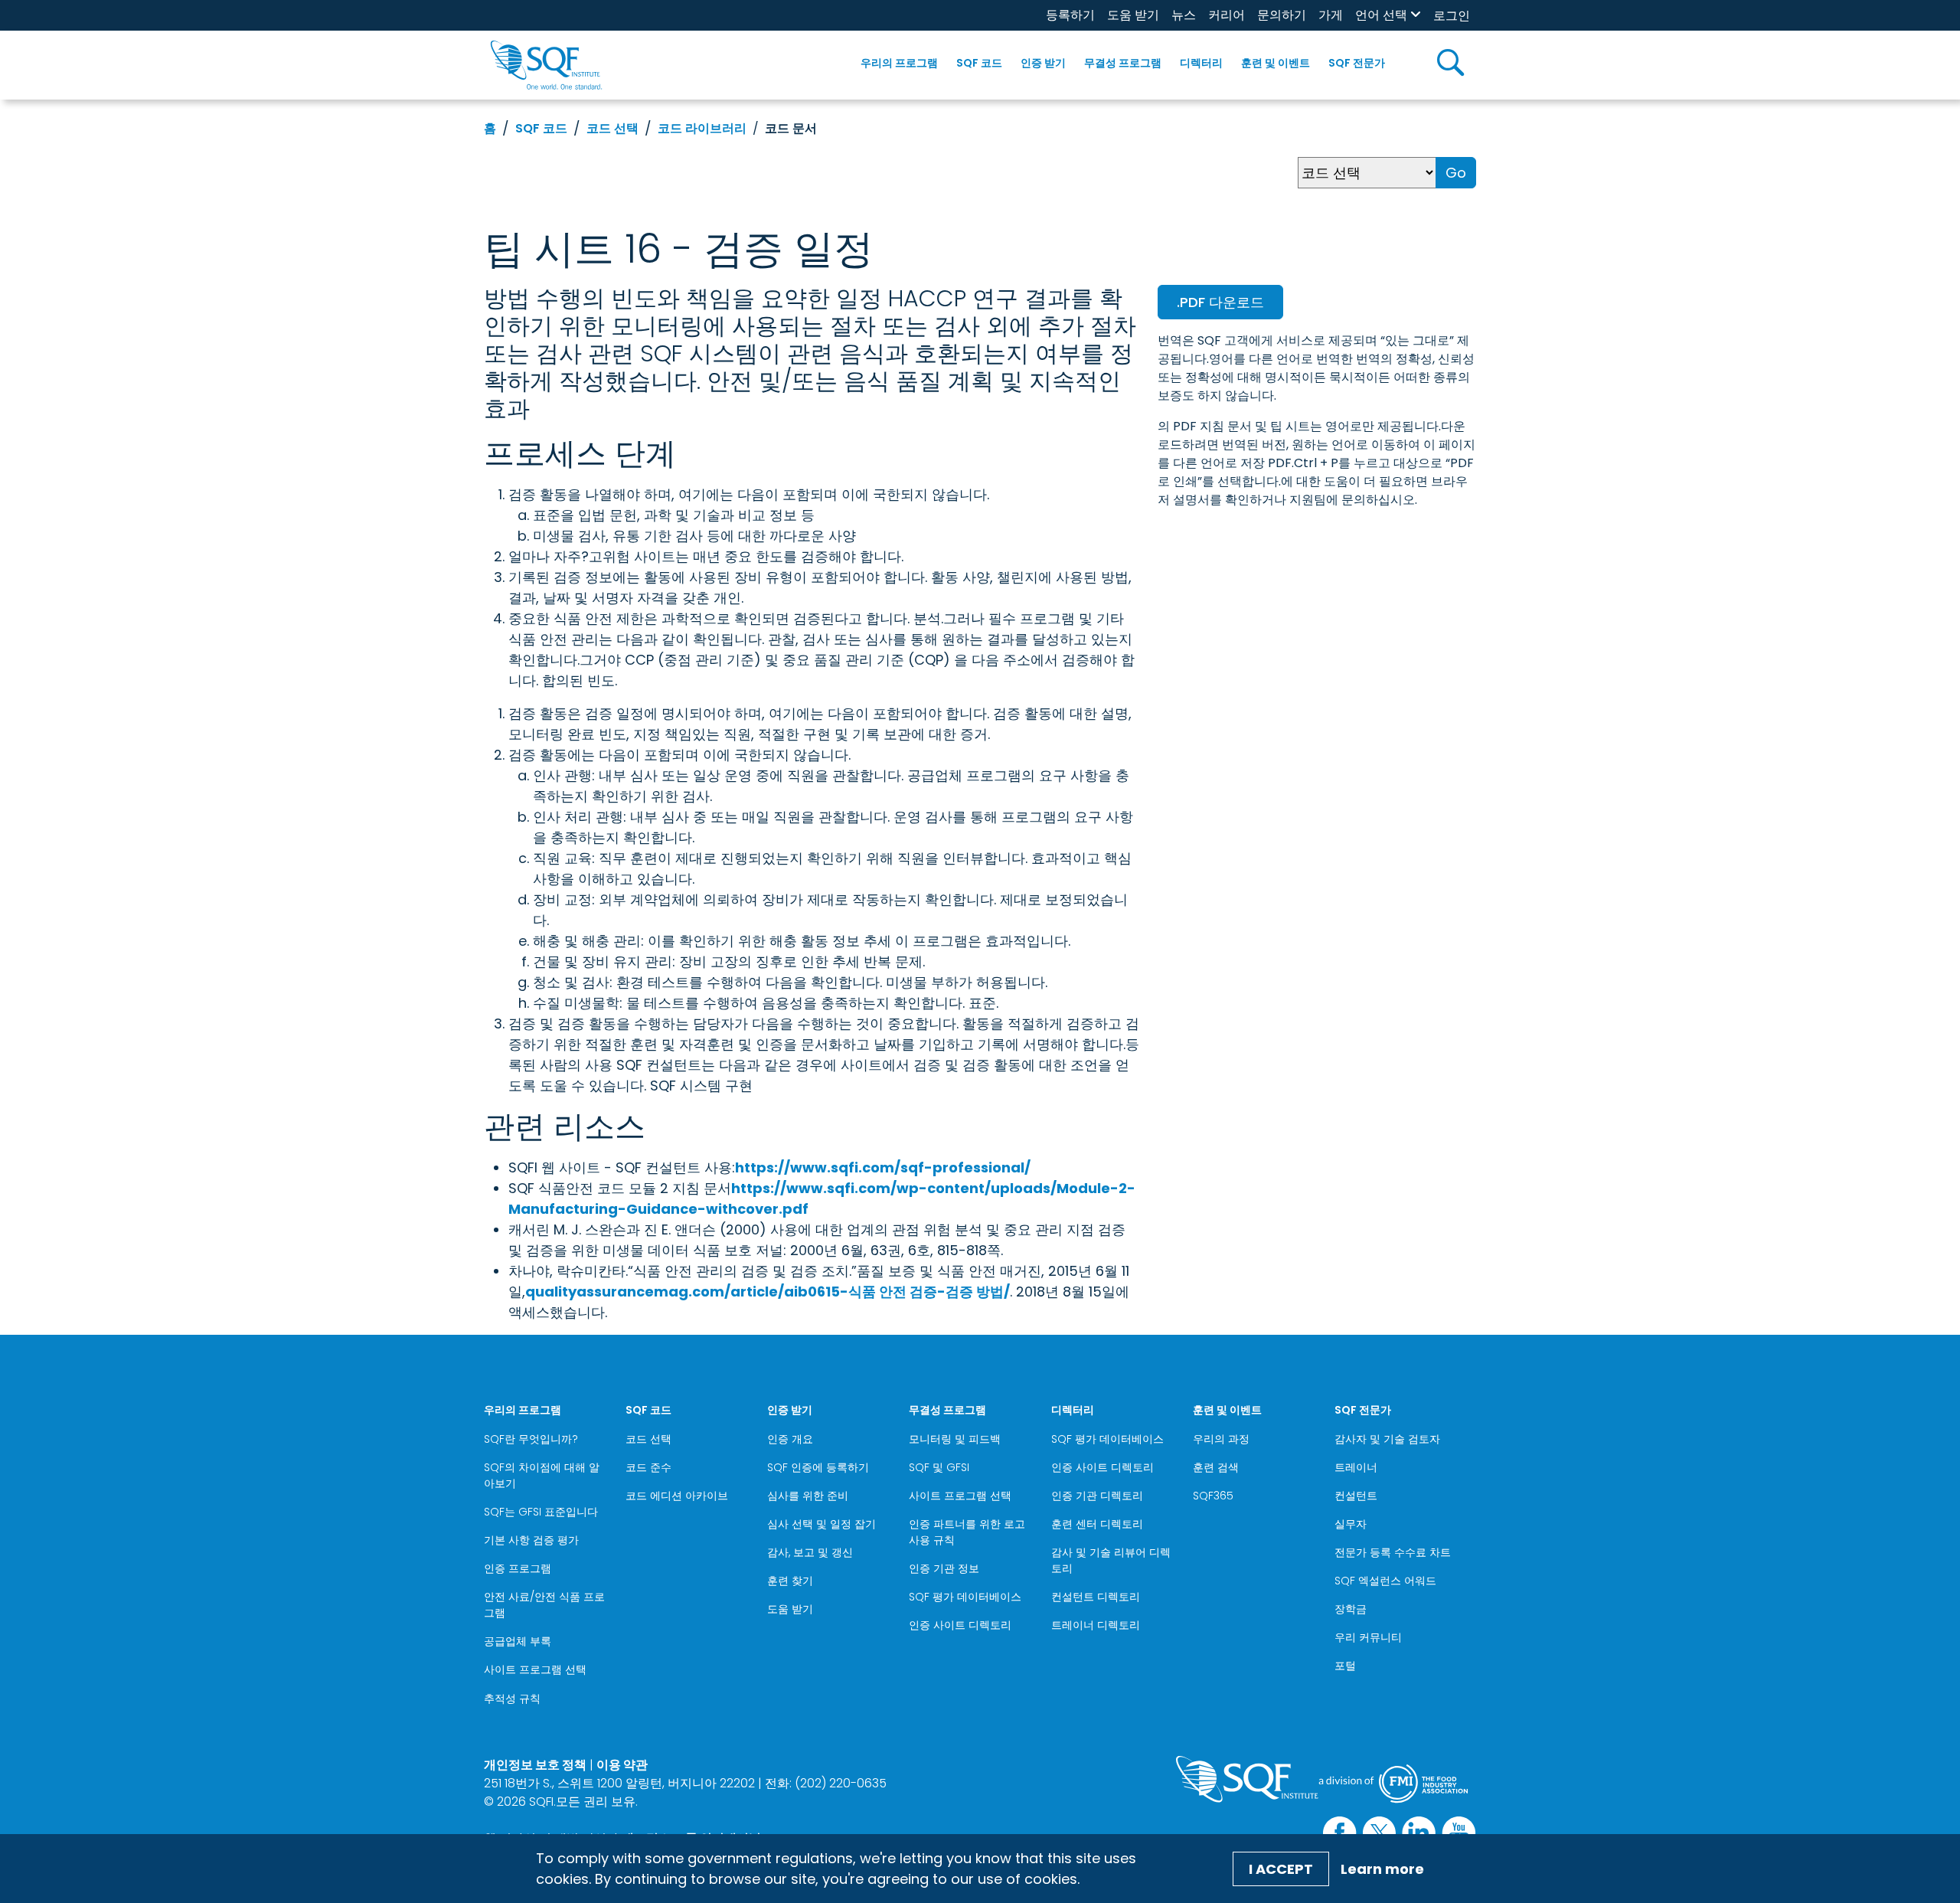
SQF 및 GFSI (939, 1467)
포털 (1345, 1666)
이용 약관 (622, 1765)
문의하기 (1282, 15)
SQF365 (1213, 1496)
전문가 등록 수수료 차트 (1393, 1552)
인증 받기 (1043, 63)
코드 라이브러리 (702, 128)
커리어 (1227, 15)
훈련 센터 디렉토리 (1097, 1524)
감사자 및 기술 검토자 (1387, 1439)
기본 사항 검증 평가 (531, 1540)
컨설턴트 (1356, 1496)
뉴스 (1184, 15)
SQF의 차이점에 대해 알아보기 (542, 1475)
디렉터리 (1201, 63)
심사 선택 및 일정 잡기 (822, 1524)
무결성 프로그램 (1123, 63)
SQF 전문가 (1357, 63)
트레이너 (1356, 1467)
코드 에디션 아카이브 (677, 1496)
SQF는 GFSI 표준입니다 (541, 1512)
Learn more (1382, 1869)
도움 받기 (1133, 15)
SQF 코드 (979, 63)
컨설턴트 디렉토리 (1096, 1597)
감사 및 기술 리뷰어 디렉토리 (1111, 1560)
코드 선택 (612, 128)
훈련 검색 (1216, 1467)
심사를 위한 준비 (808, 1496)
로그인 (1452, 16)
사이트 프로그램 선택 (535, 1669)
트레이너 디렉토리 (1096, 1625)
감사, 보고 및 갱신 (810, 1552)
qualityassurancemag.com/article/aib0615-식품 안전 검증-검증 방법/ (768, 1292)
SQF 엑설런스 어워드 (1385, 1581)
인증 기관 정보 (944, 1568)
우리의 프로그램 (899, 63)
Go (1456, 173)
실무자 (1351, 1524)
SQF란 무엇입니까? (531, 1439)
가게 (1331, 15)
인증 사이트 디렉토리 (960, 1625)
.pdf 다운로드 (1220, 302)
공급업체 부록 (518, 1641)
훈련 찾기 (790, 1581)
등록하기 (1070, 15)
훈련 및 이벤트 (1276, 63)
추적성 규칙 (512, 1699)
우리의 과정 (1221, 1439)
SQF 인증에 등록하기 (818, 1467)
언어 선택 (1381, 15)
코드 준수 (648, 1467)
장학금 (1351, 1609)
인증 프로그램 (518, 1568)
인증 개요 (790, 1439)
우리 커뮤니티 (1368, 1637)
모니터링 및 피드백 (955, 1439)
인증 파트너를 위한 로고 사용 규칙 (967, 1532)
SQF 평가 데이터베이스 (965, 1597)
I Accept (1281, 1869)
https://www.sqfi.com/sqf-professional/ (883, 1167)
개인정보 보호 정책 (535, 1765)
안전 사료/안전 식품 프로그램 (544, 1605)
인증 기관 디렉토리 (1097, 1496)
